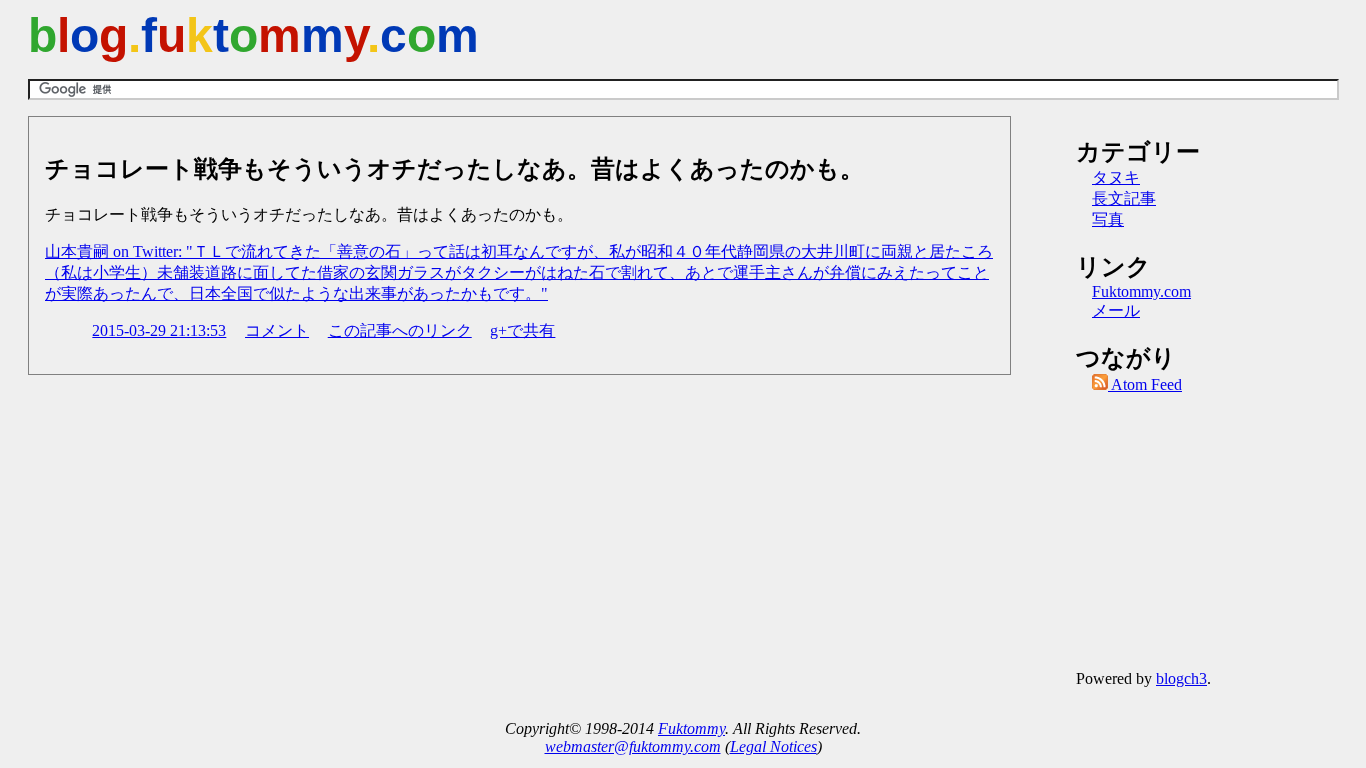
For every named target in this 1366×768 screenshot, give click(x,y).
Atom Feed (1145, 384)
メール (1116, 310)
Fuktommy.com (1141, 291)
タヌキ (1116, 177)
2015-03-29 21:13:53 (159, 330)
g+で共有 (522, 330)
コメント (277, 330)
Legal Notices (773, 746)
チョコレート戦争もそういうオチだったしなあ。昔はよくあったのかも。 (454, 169)
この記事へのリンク (400, 330)
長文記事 (1124, 198)
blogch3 (1181, 678)
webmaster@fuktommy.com (633, 746)
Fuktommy (691, 728)
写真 (1108, 219)
